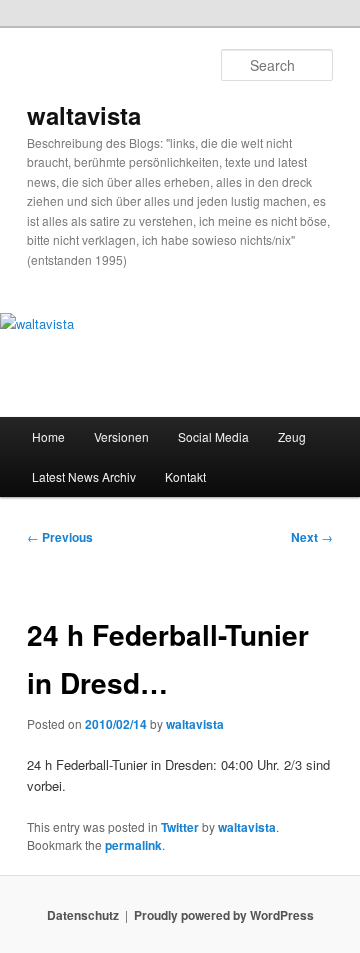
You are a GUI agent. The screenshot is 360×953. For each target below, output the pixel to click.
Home (48, 436)
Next (312, 537)
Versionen (121, 436)
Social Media (213, 436)
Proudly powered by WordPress (224, 915)
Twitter (180, 827)
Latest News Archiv (84, 476)
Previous (60, 537)
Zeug (292, 436)
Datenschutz (83, 915)
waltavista (84, 115)
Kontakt (185, 476)
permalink (133, 845)
